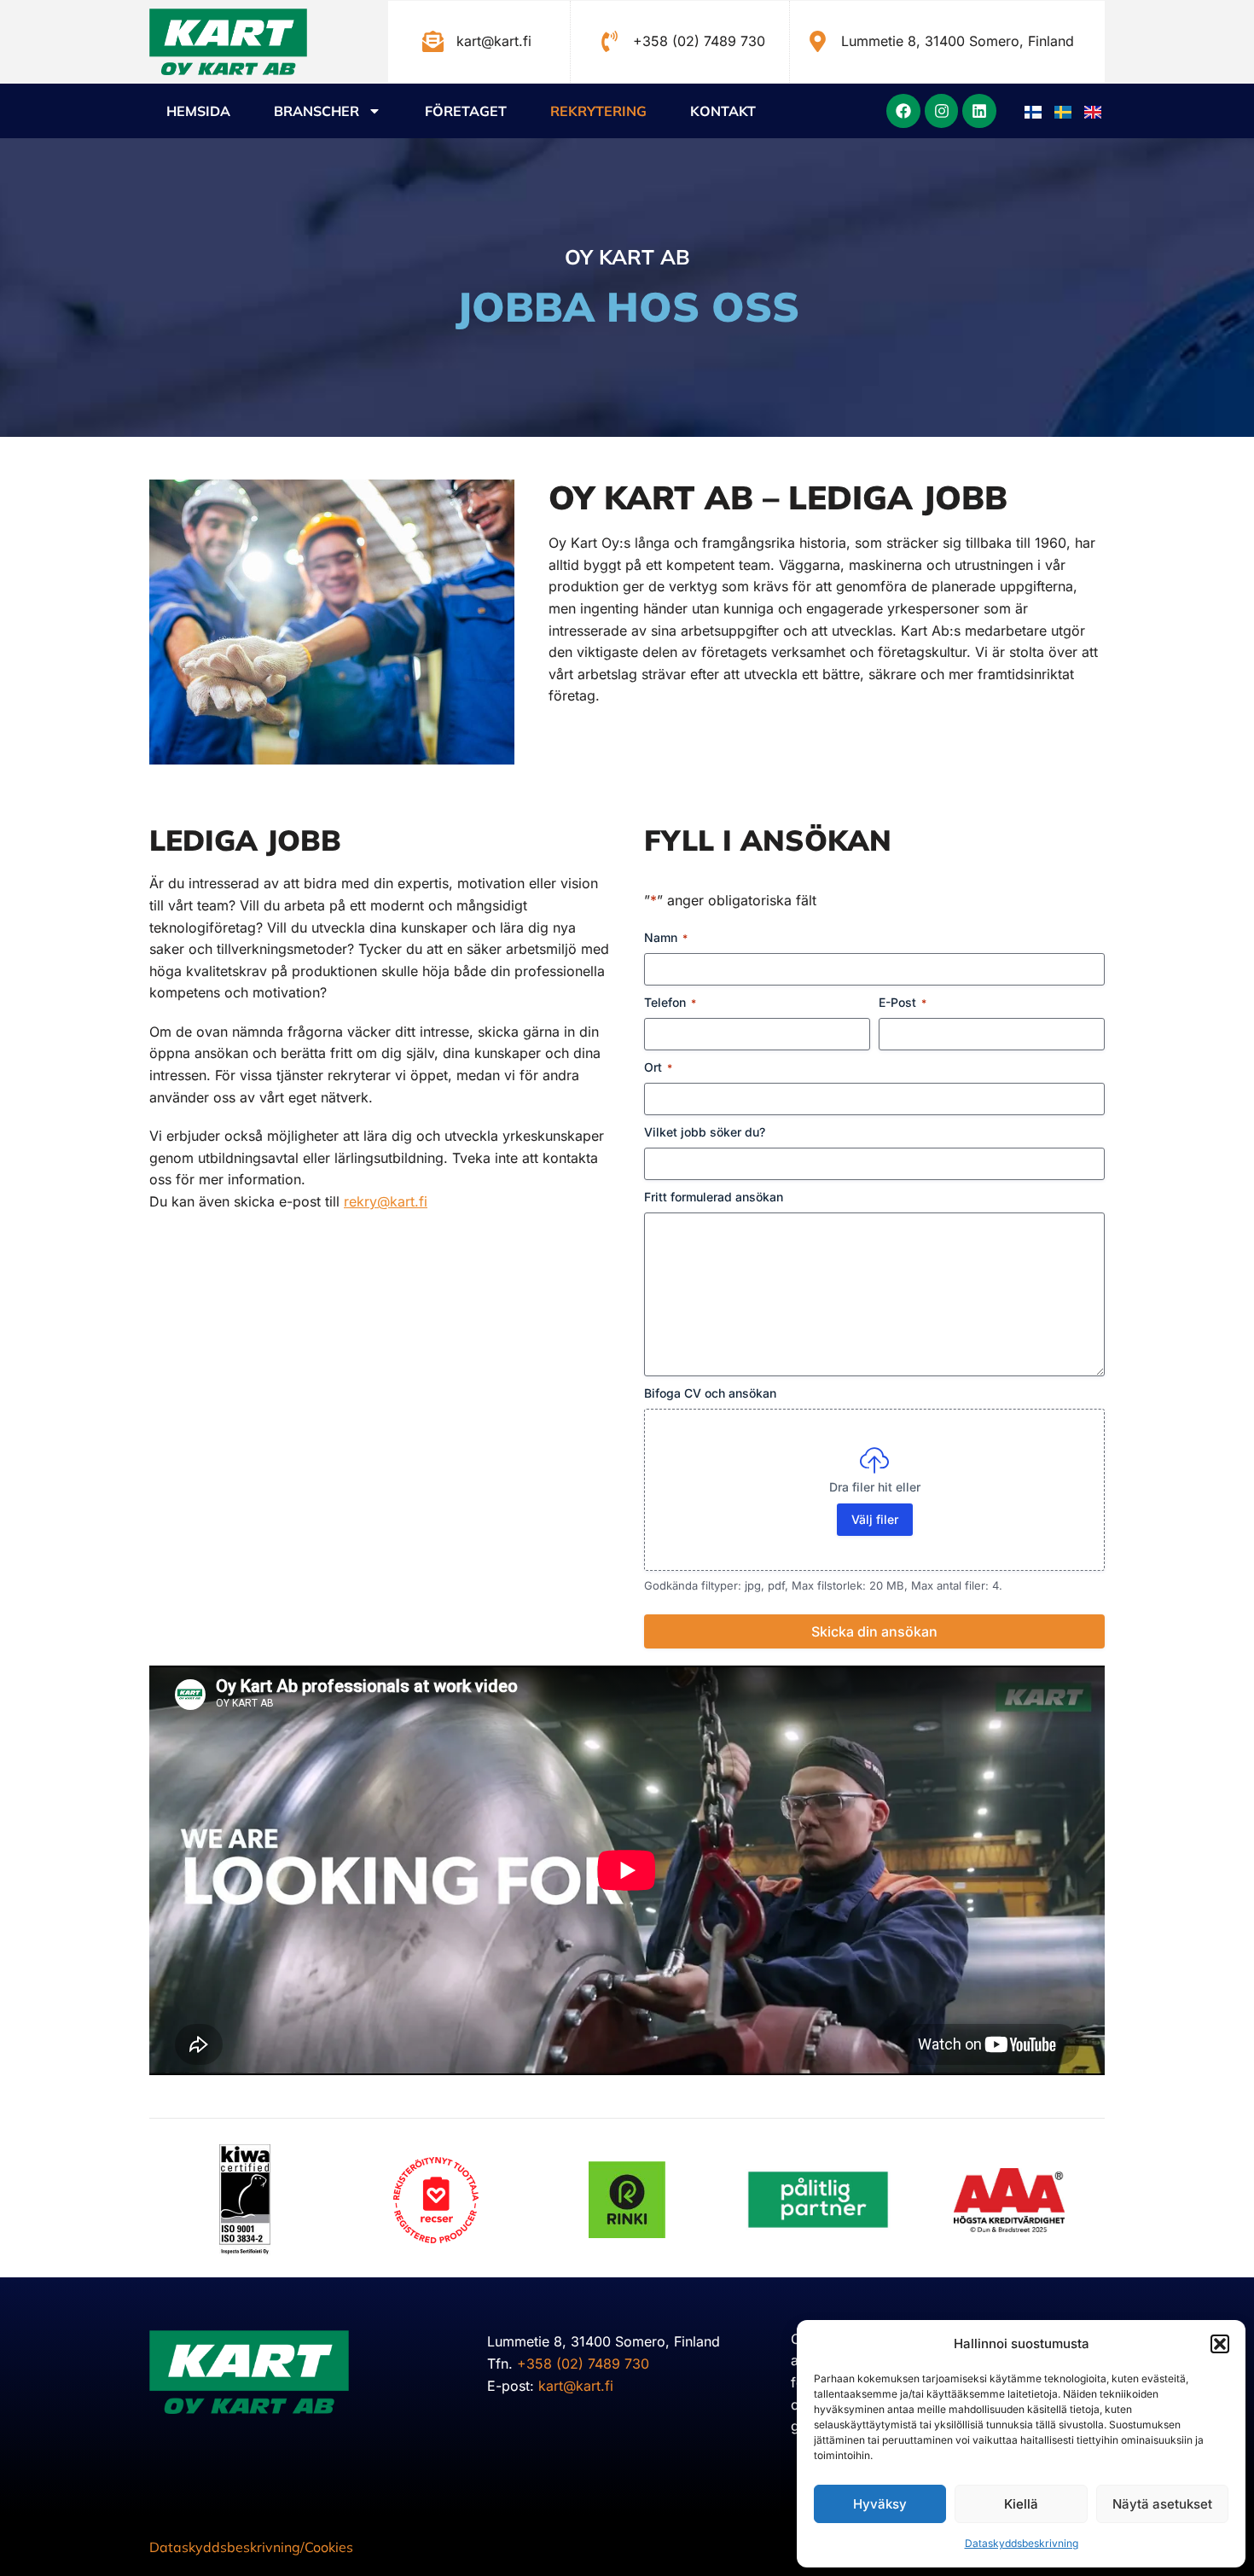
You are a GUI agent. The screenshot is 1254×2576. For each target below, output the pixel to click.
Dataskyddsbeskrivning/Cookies (251, 2547)
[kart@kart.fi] (433, 41)
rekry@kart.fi (386, 1201)
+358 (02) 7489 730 (699, 41)
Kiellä (1021, 2504)
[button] (1220, 2344)
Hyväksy (880, 2504)
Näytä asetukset (1162, 2504)
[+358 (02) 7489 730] (610, 41)
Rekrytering (598, 111)
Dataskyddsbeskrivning (1022, 2543)
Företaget (466, 111)
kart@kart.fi (494, 41)
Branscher (316, 111)
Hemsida (198, 111)
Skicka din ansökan (874, 1631)
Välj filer (875, 1519)
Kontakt (723, 111)
